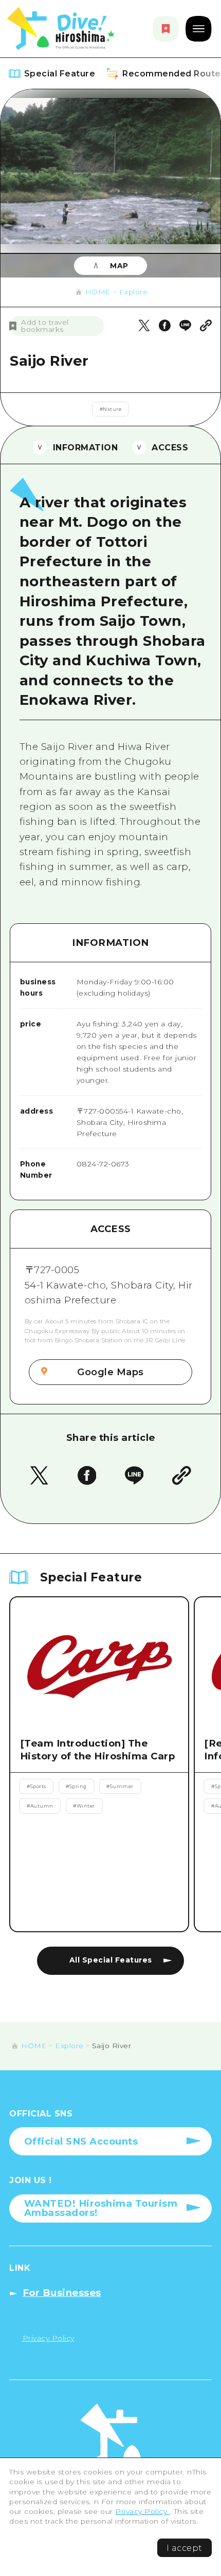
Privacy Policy (142, 2511)
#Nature (111, 409)
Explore (134, 292)
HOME (98, 292)
